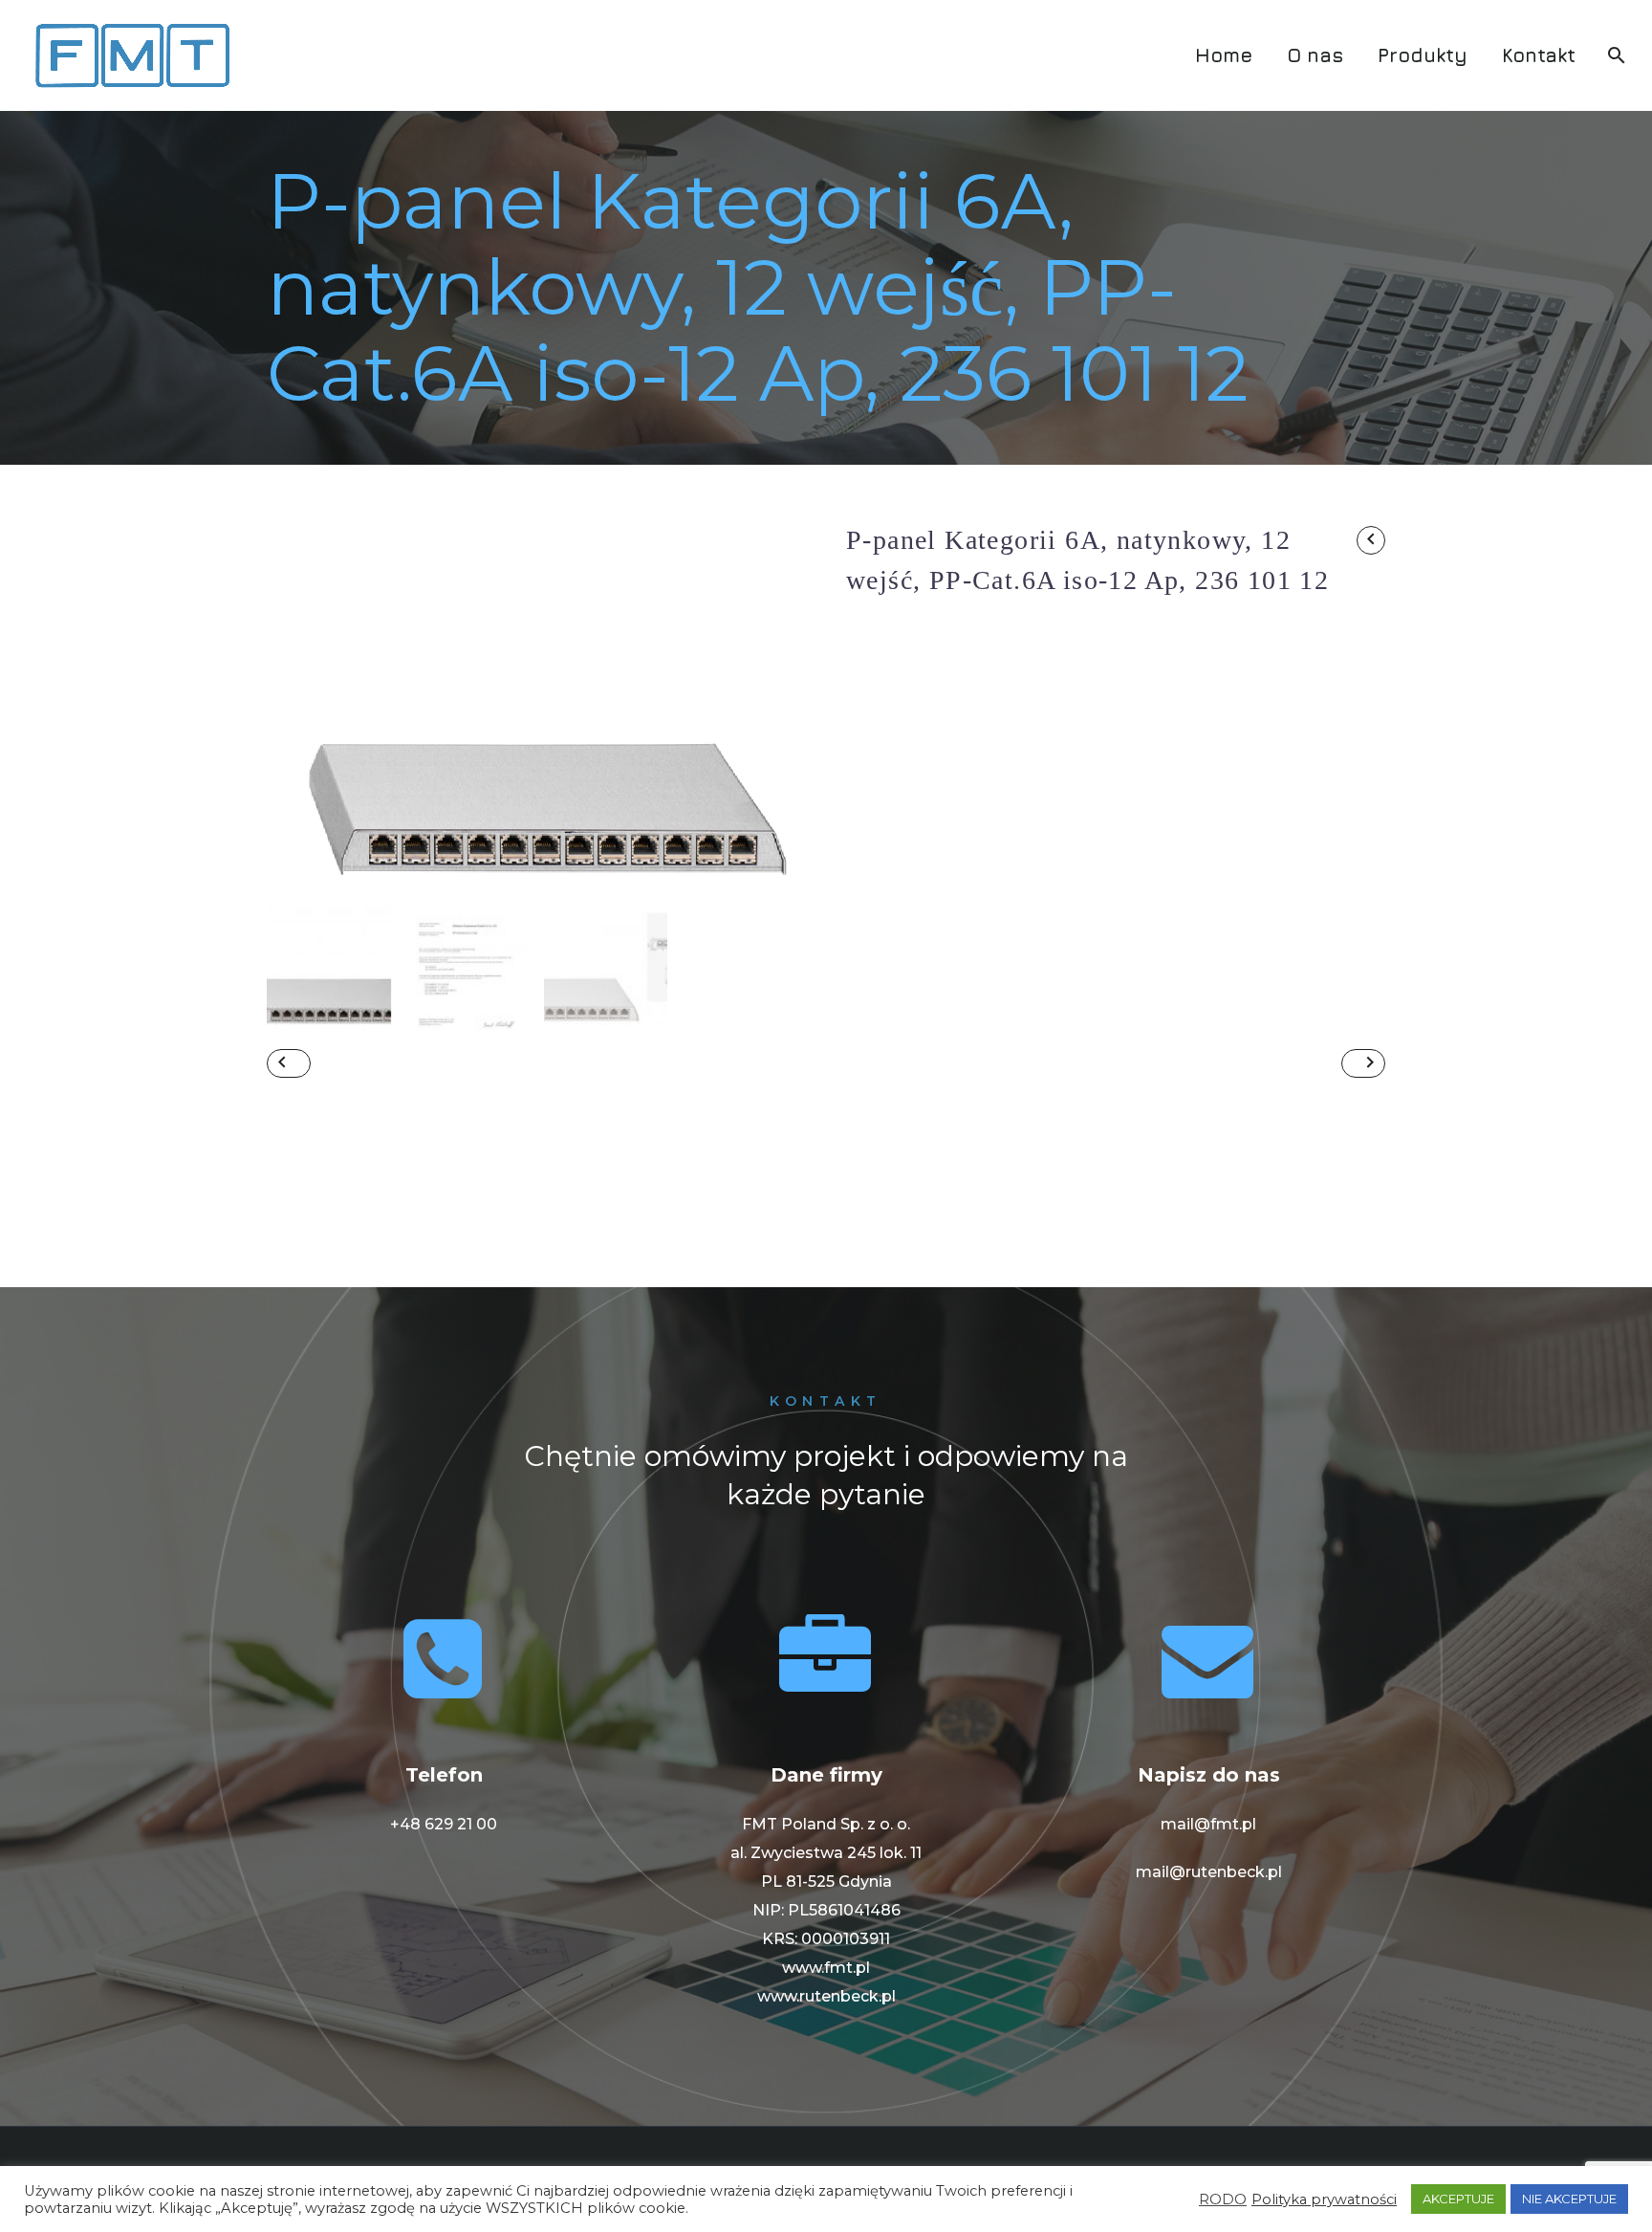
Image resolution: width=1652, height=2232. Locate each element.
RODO (1223, 2199)
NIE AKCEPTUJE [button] (1569, 2199)
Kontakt (1539, 55)
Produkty (1423, 55)
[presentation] (291, 711)
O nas (1315, 55)
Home (1224, 55)
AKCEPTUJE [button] (1458, 2199)
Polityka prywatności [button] (1324, 2199)
